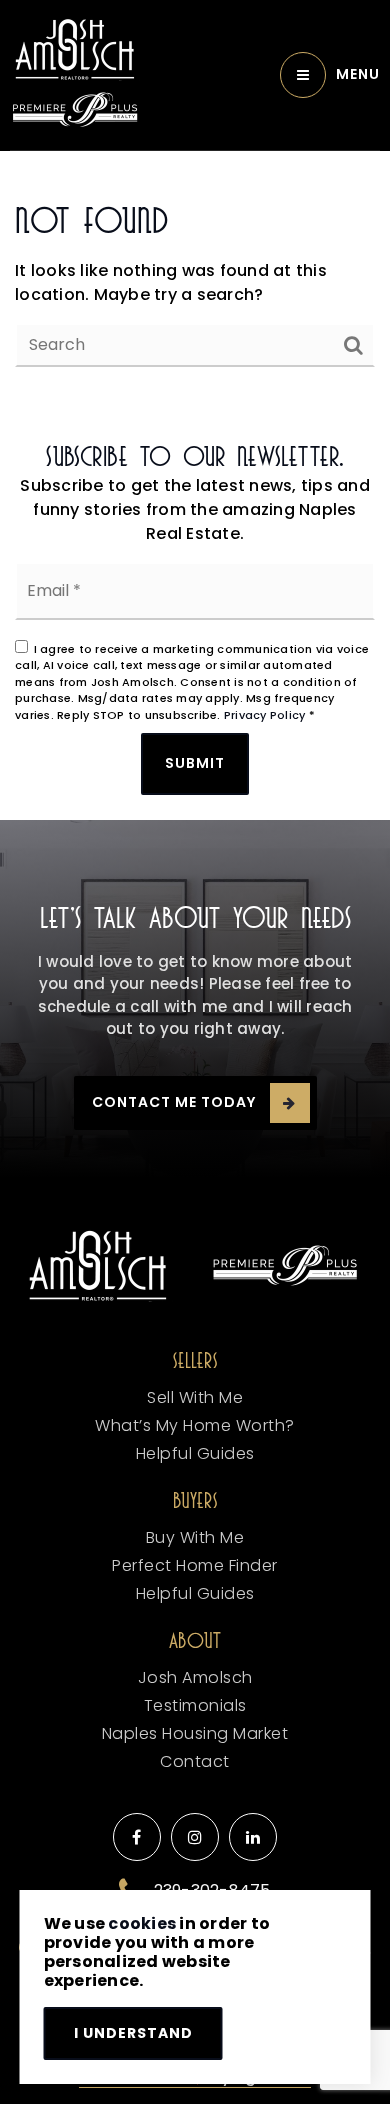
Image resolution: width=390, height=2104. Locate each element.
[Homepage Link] (75, 49)
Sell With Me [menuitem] (195, 1397)
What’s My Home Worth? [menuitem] (195, 1425)
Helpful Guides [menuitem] (195, 1453)
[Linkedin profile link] (253, 1837)
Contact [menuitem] (195, 1761)
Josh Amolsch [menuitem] (195, 1677)
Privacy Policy (265, 715)
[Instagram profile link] (195, 1837)
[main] (195, 283)
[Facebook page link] (137, 1837)
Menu (358, 74)
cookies (142, 1923)
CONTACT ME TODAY (174, 1102)
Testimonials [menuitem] (195, 1705)
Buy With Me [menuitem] (195, 1537)
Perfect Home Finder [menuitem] (195, 1565)
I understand (133, 2033)
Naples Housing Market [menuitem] (195, 1733)
